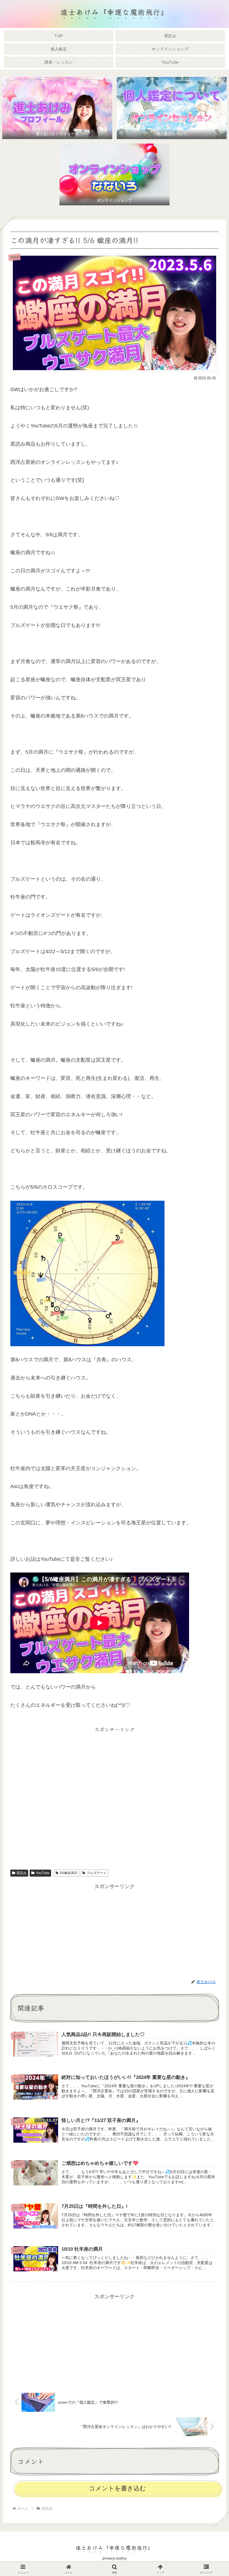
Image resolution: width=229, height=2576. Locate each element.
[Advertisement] (115, 1796)
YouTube (43, 1873)
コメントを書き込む (117, 2488)
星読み (22, 1873)
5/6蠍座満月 (69, 1873)
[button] (211, 1462)
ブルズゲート (97, 1873)
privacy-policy (115, 2558)
